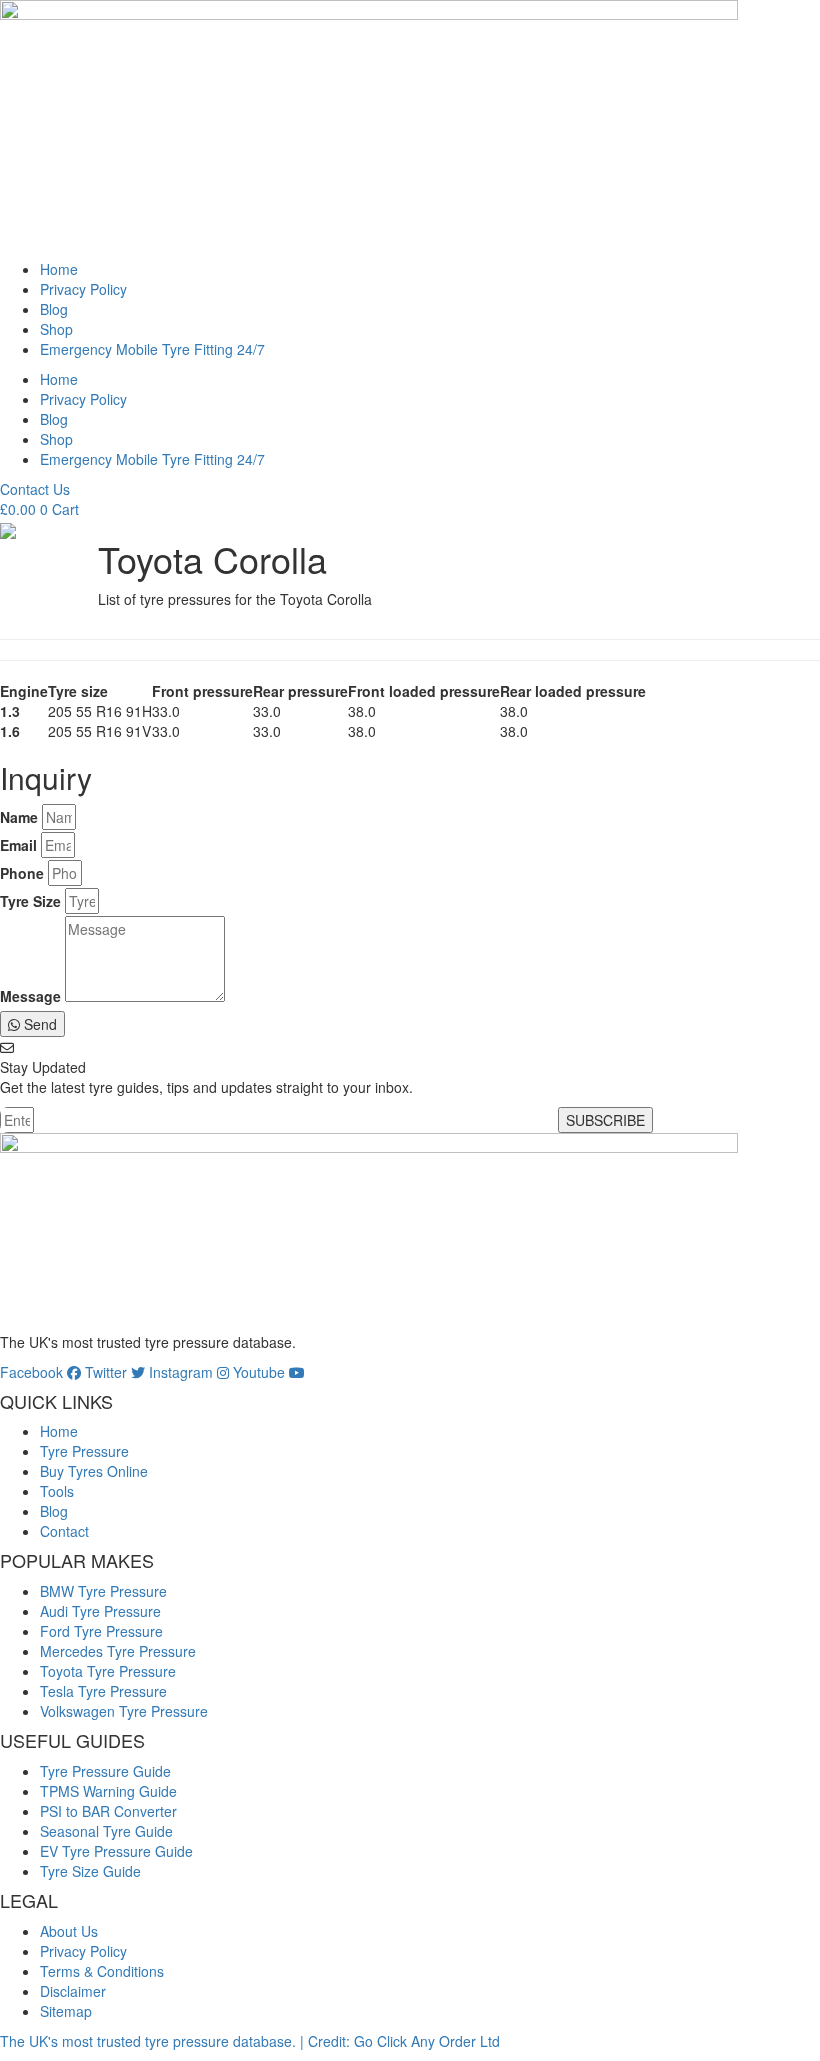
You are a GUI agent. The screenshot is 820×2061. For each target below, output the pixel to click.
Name (19, 817)
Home (59, 269)
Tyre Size (30, 901)
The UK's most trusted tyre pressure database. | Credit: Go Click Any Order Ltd (250, 2041)
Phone (22, 873)
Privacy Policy (83, 289)
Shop (56, 329)
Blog (54, 309)
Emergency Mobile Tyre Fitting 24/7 (152, 349)
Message (30, 996)
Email (18, 845)
